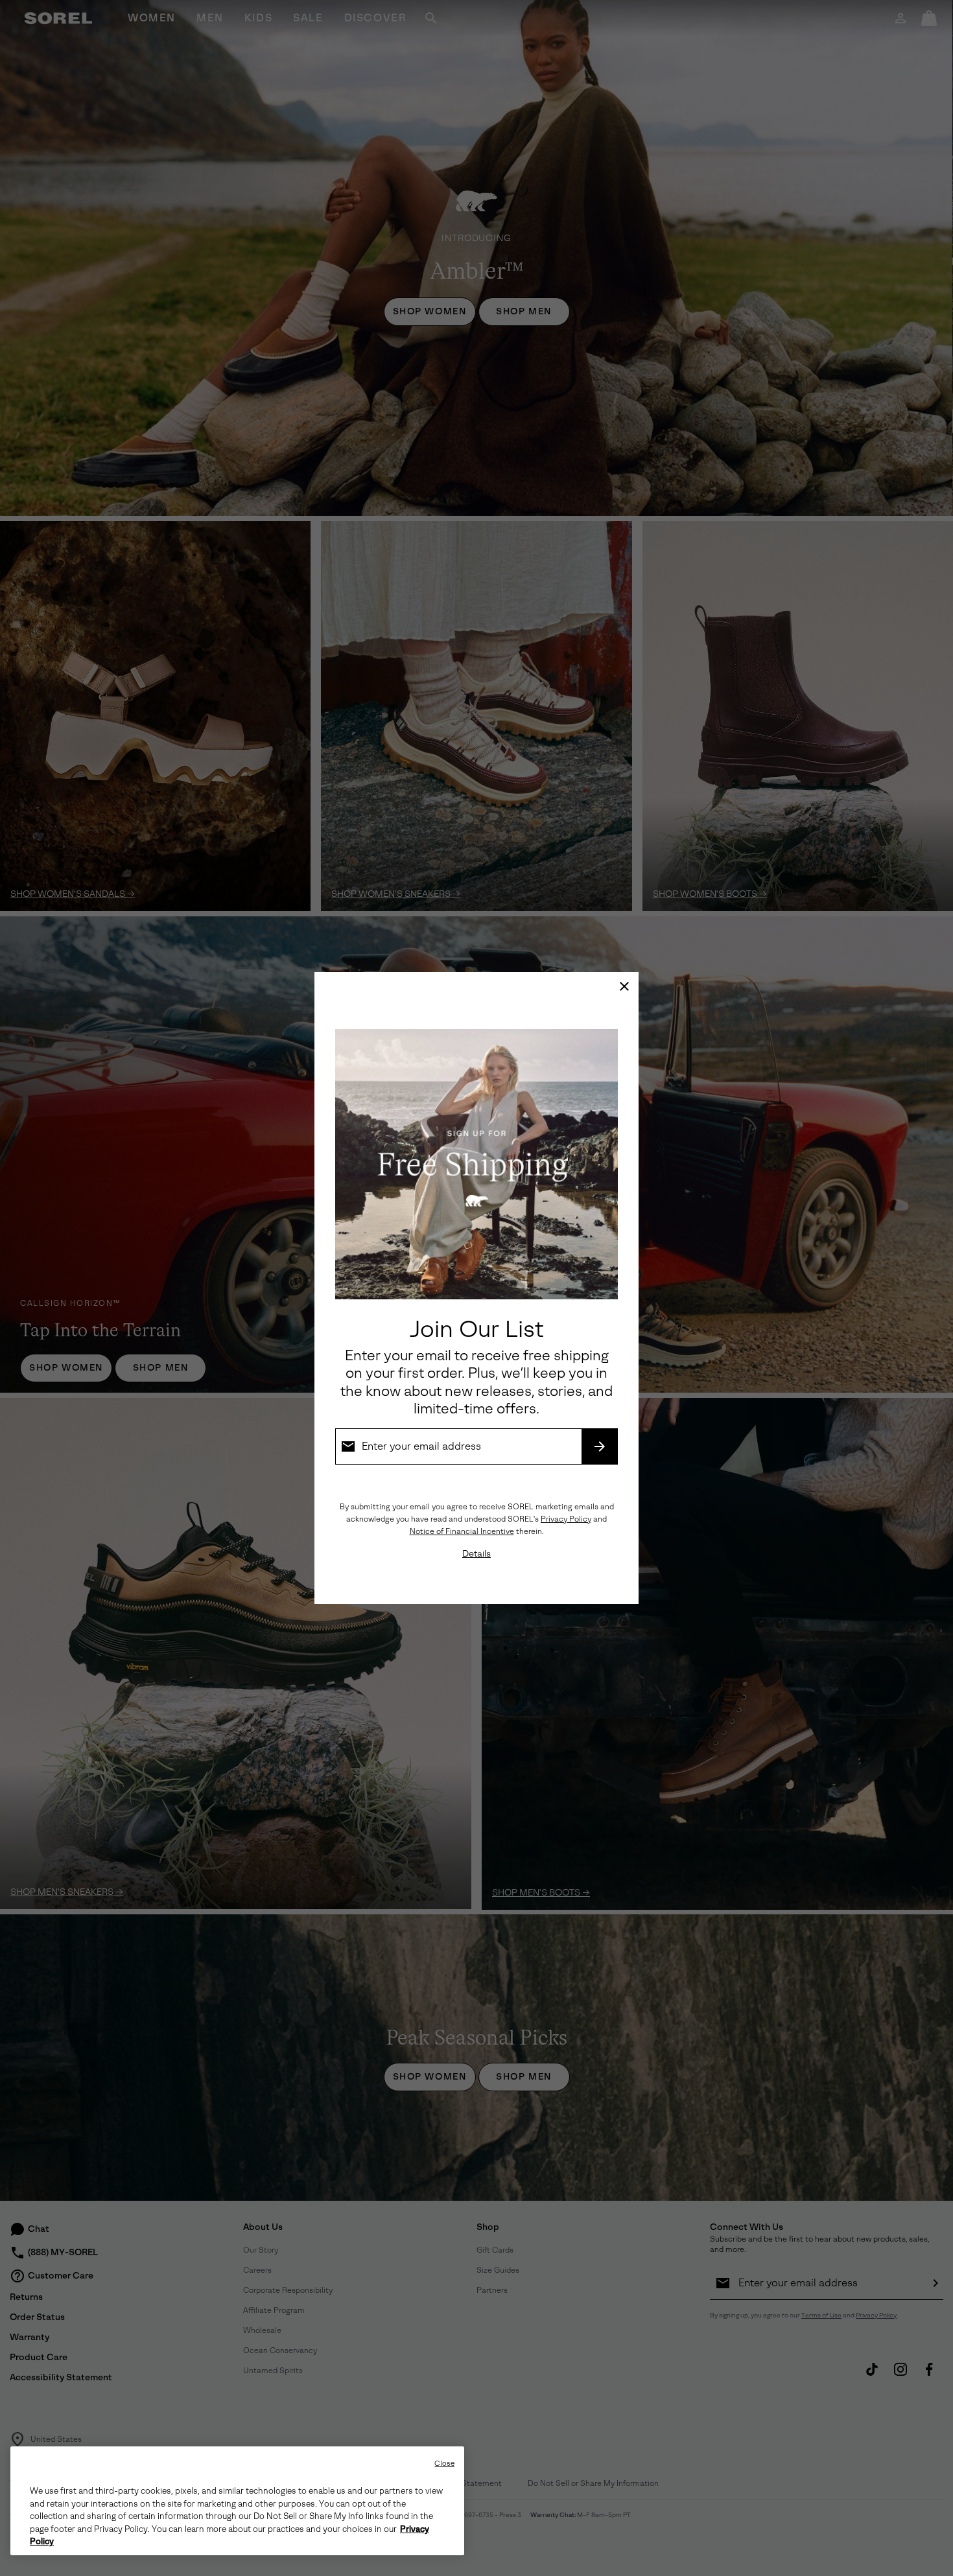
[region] (237, 2501)
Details (476, 1554)
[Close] (624, 986)
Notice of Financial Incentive (462, 1531)
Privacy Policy (566, 1519)
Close (444, 2464)
